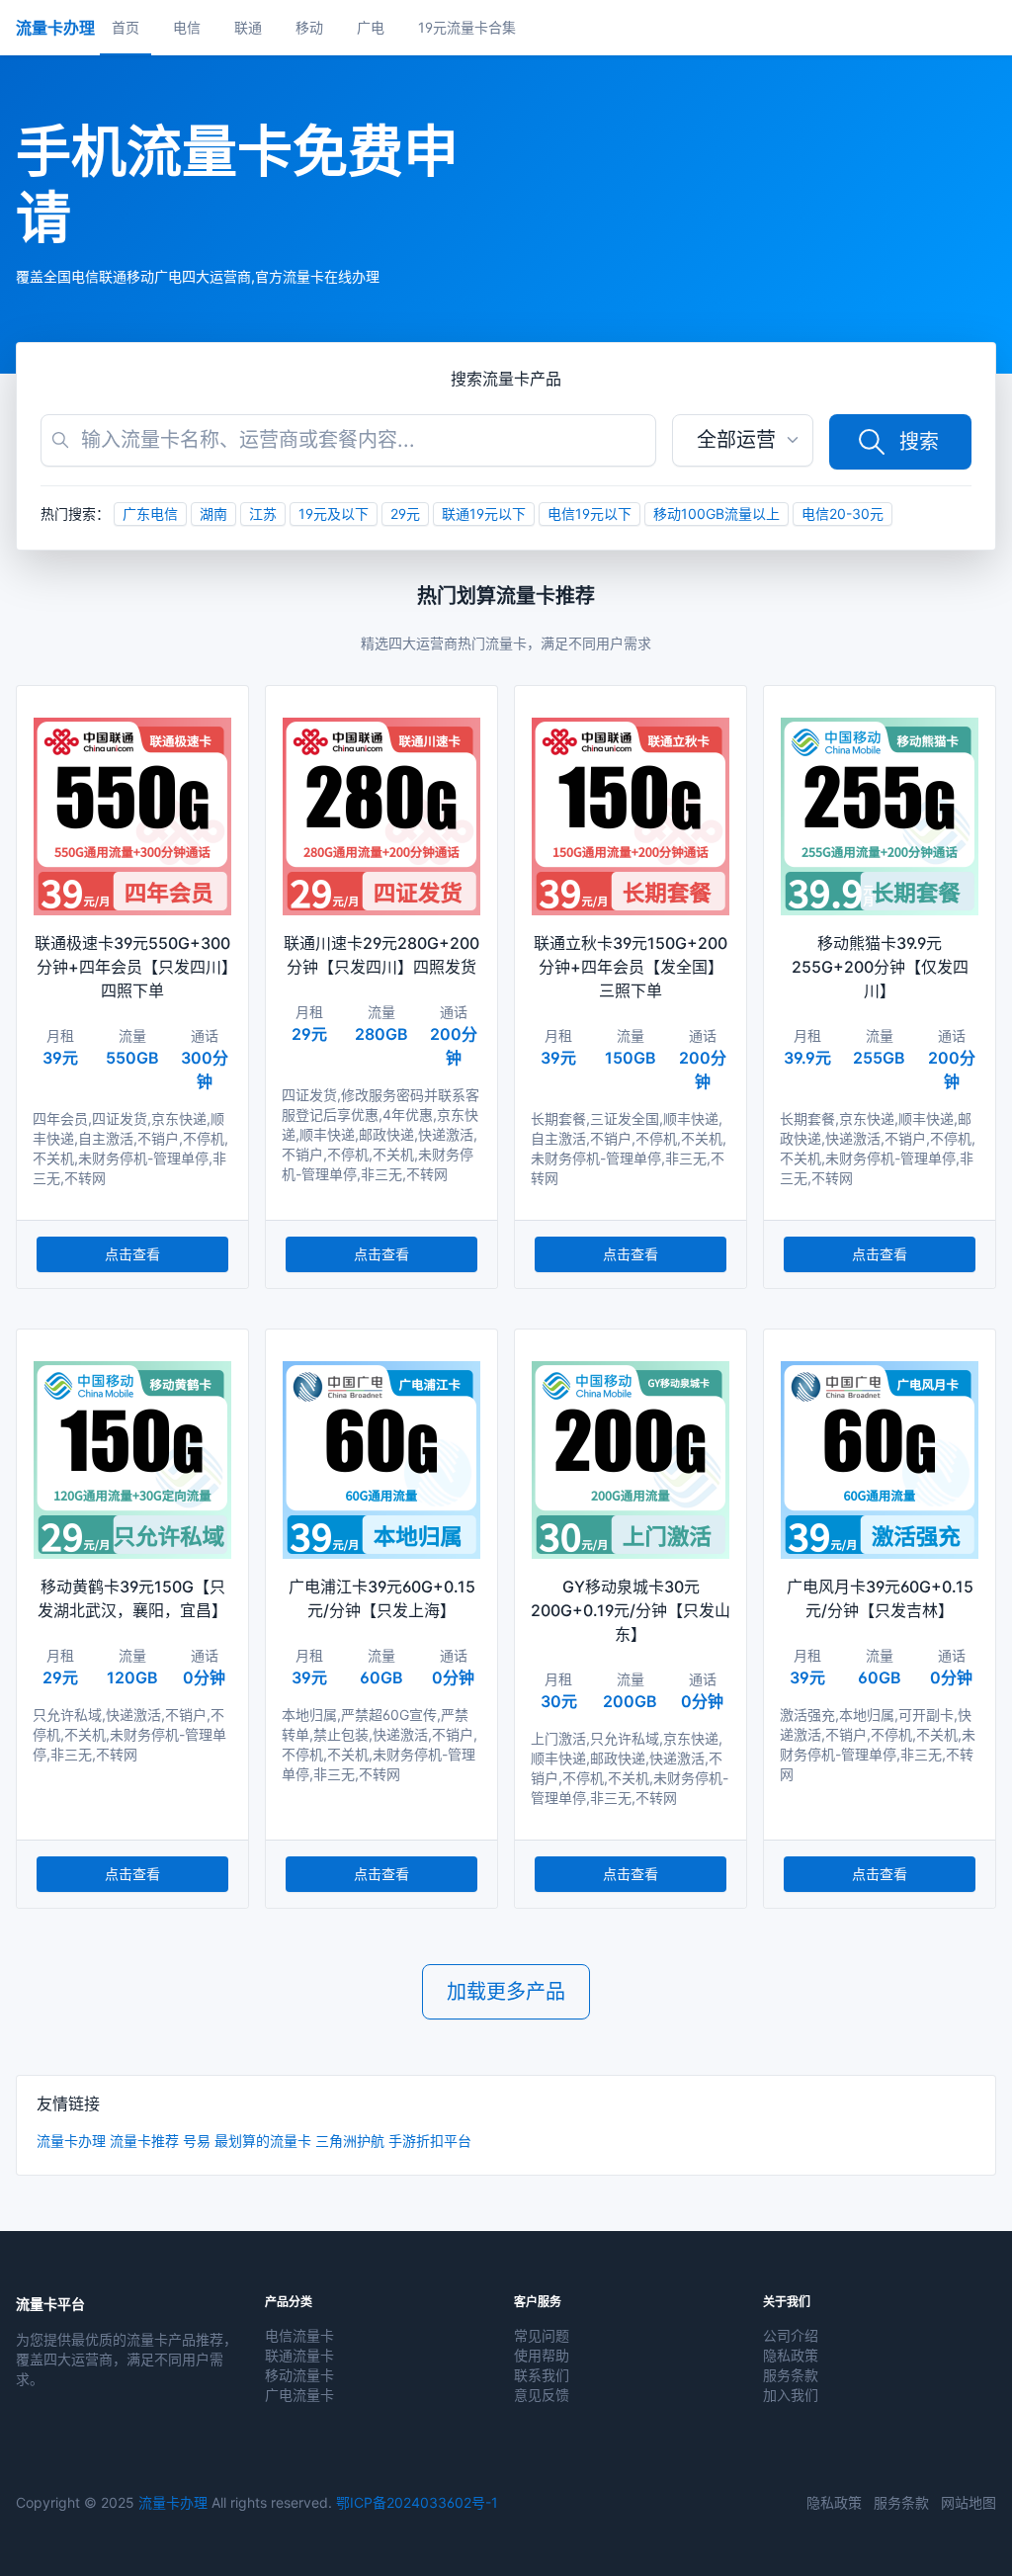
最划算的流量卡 (263, 2141)
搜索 (919, 442)
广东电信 (150, 514)
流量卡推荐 (144, 2141)
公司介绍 (791, 2335)
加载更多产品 (506, 1992)
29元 (405, 514)
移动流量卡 (299, 2375)
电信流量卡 (299, 2335)
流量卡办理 (71, 2141)
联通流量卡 (299, 2355)
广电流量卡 (299, 2395)
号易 (197, 2141)
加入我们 (791, 2395)
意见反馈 (542, 2395)
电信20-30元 (843, 514)
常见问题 (542, 2335)
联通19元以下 (484, 514)
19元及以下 (334, 514)
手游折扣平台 (430, 2141)
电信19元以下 (590, 514)
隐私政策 (791, 2355)
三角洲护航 (350, 2141)
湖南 (213, 514)
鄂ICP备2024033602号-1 (417, 2502)
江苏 (263, 514)
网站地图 (969, 2502)
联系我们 (542, 2375)
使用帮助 (542, 2355)
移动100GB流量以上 (717, 514)
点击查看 (132, 1254)
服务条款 (791, 2375)
